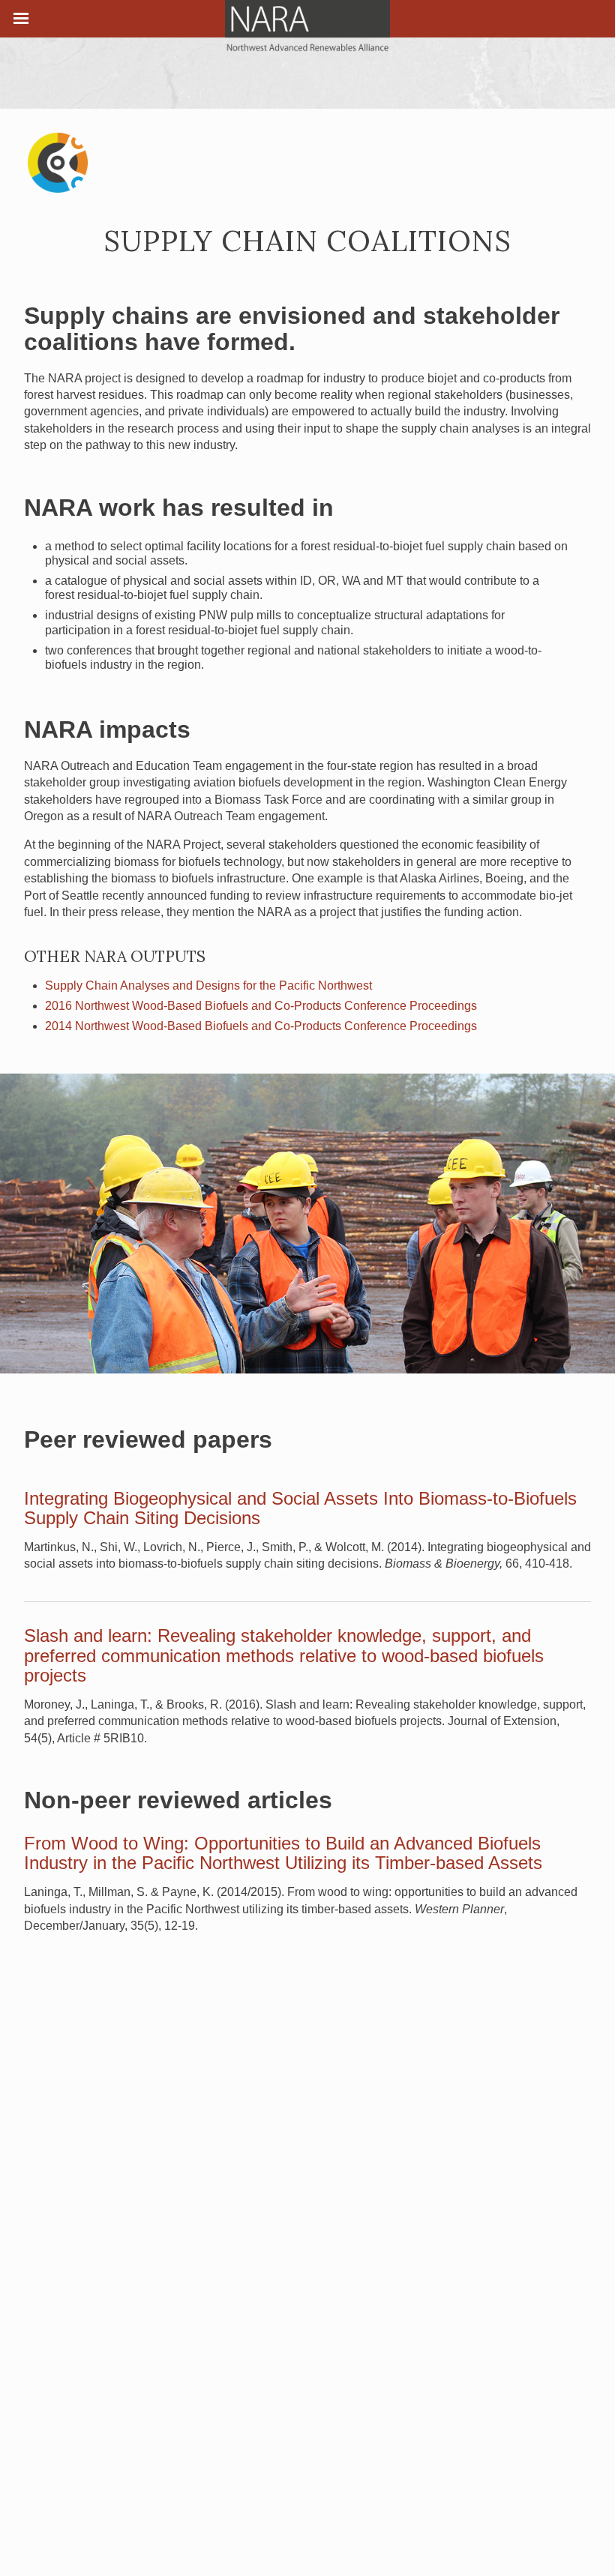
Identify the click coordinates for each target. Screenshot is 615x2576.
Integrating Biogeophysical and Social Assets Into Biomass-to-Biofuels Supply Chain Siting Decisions (300, 1508)
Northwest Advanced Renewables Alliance (307, 26)
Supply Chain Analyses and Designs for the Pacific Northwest (208, 985)
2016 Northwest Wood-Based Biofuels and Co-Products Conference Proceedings (261, 1006)
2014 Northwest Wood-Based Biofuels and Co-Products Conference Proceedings (261, 1026)
